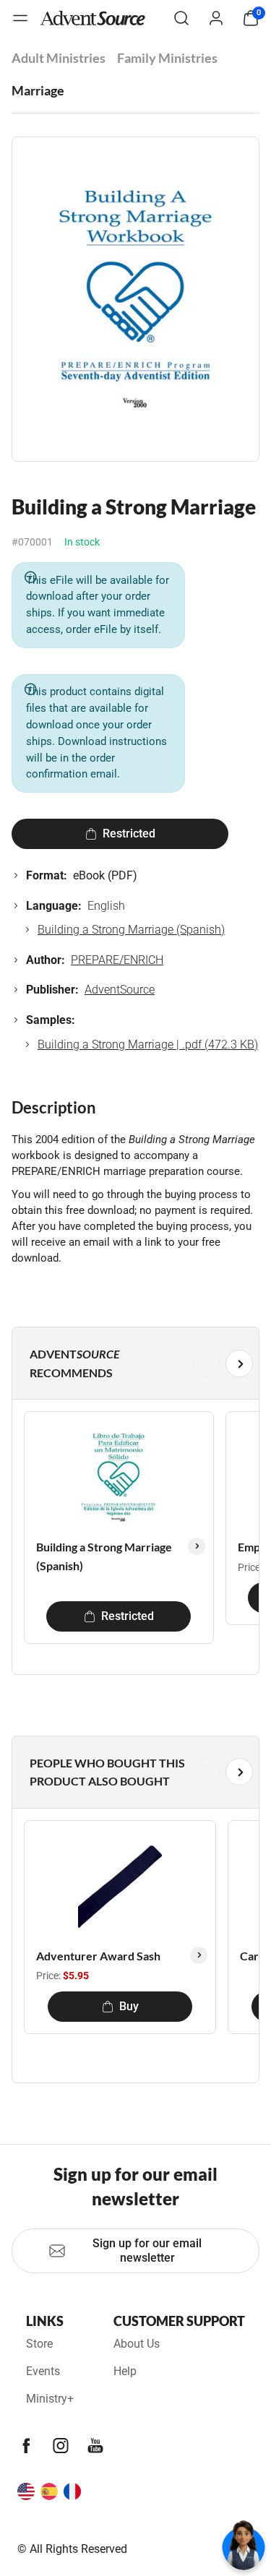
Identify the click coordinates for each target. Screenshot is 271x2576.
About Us (137, 2344)
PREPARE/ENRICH (117, 960)
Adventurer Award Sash (98, 1956)
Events (43, 2371)
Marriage (38, 90)
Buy (129, 2006)
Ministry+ (50, 2399)
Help (125, 2371)
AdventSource (120, 990)
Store (39, 2344)
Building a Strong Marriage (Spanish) (131, 930)
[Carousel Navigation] (133, 1364)
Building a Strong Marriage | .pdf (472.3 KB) (148, 1044)
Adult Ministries (59, 58)
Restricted (129, 833)
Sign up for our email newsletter (147, 2250)
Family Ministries (167, 58)
